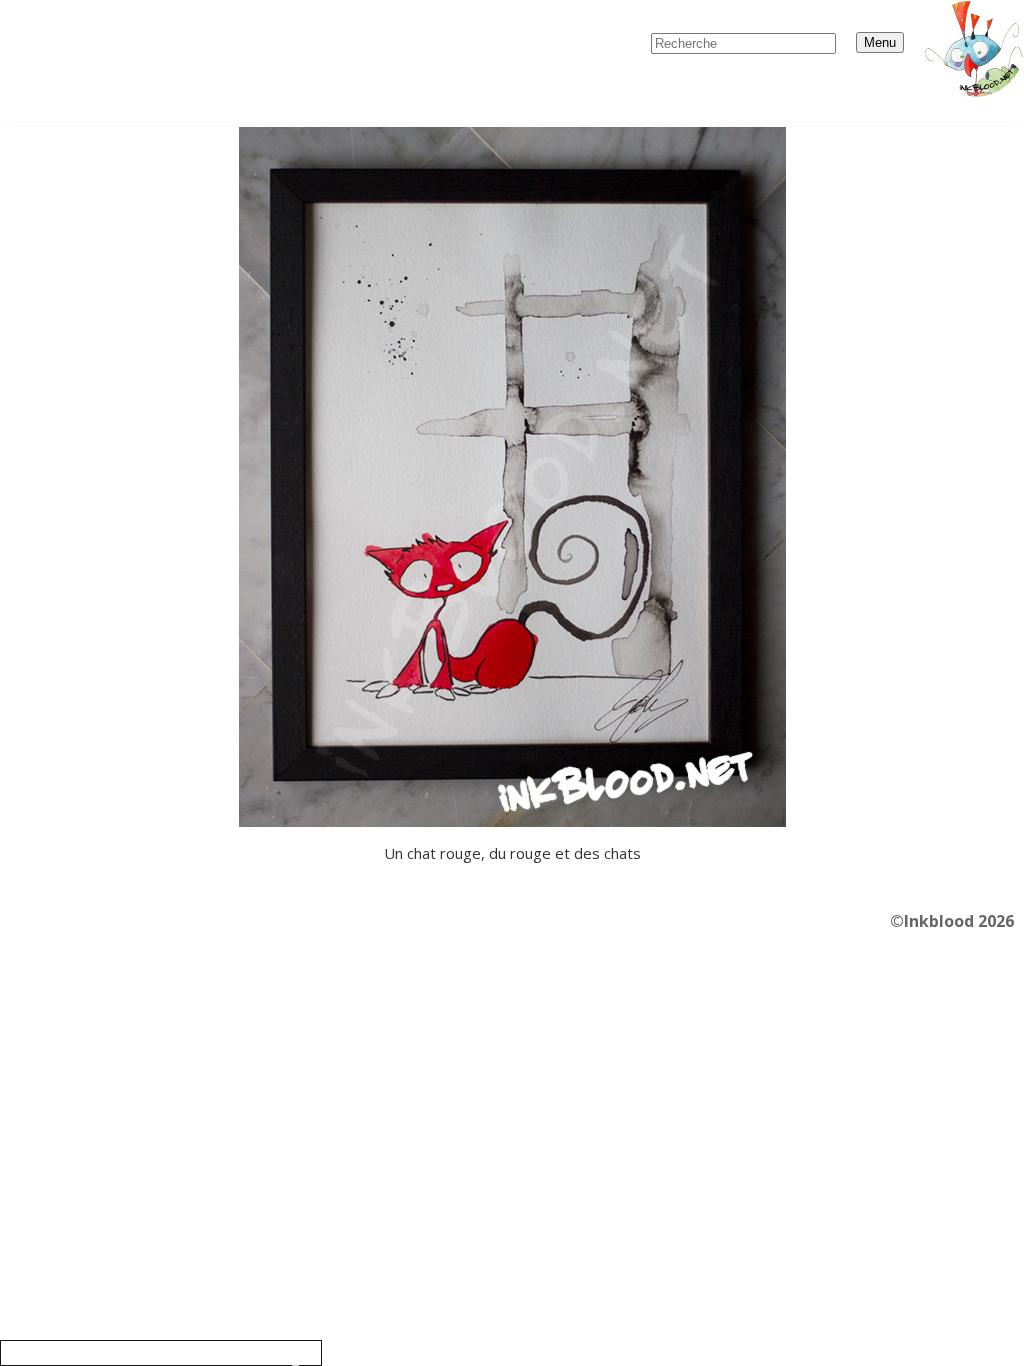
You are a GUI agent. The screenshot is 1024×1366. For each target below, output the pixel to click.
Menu (880, 42)
